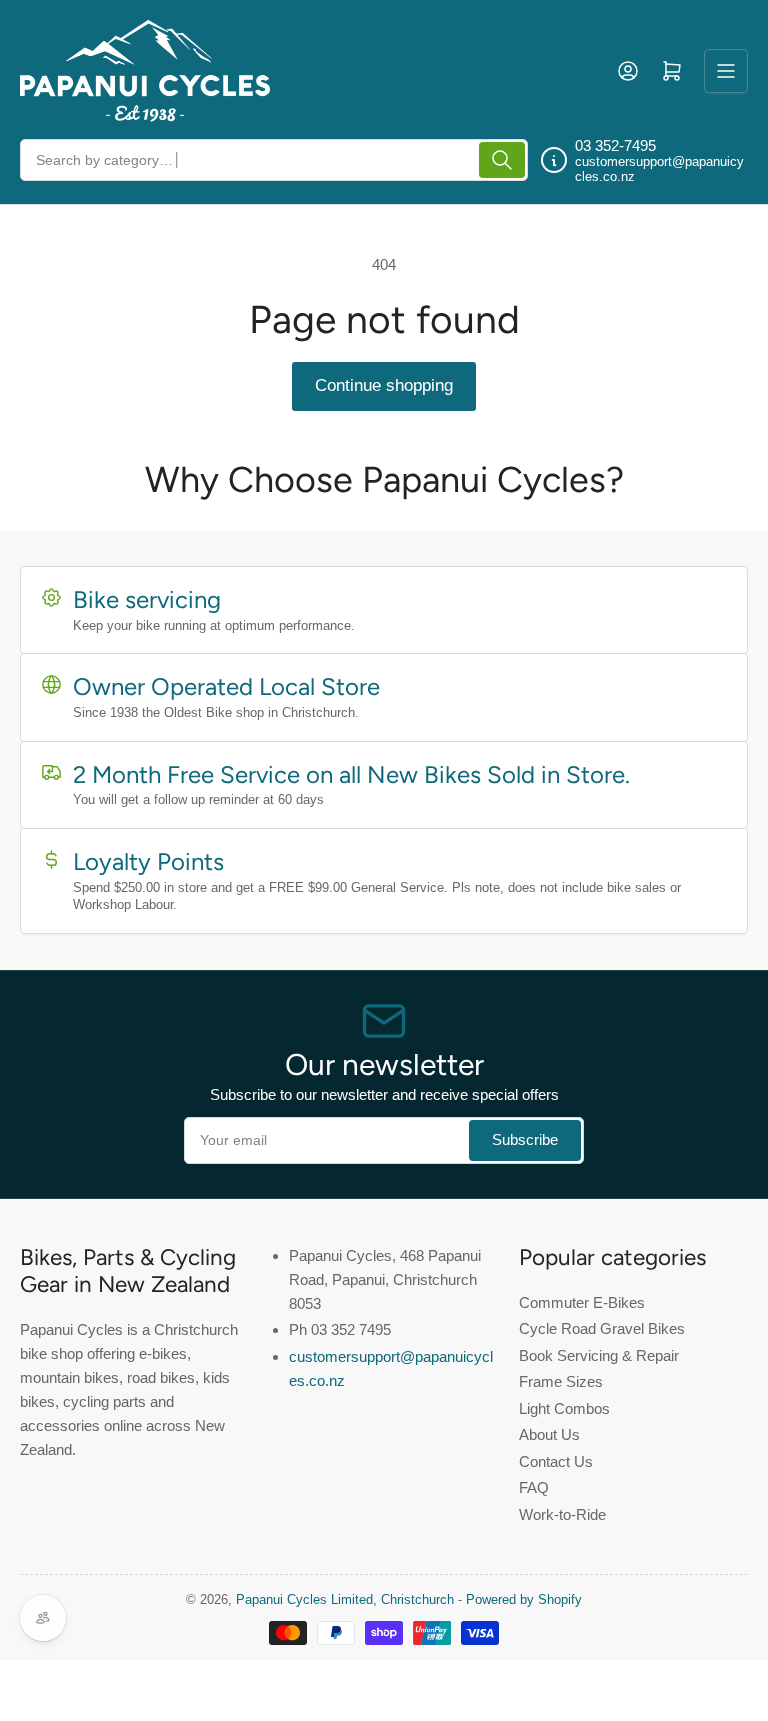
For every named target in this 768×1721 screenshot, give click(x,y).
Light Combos (564, 1408)
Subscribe (525, 1139)
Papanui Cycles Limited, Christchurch (345, 1599)
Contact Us (556, 1461)
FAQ (534, 1487)
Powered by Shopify (524, 1599)
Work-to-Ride (562, 1514)
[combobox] (274, 160)
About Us (549, 1434)
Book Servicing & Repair (599, 1355)
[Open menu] (726, 71)
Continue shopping (384, 385)
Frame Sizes (561, 1381)
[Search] (502, 160)
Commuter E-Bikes (582, 1302)
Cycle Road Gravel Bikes (602, 1328)
